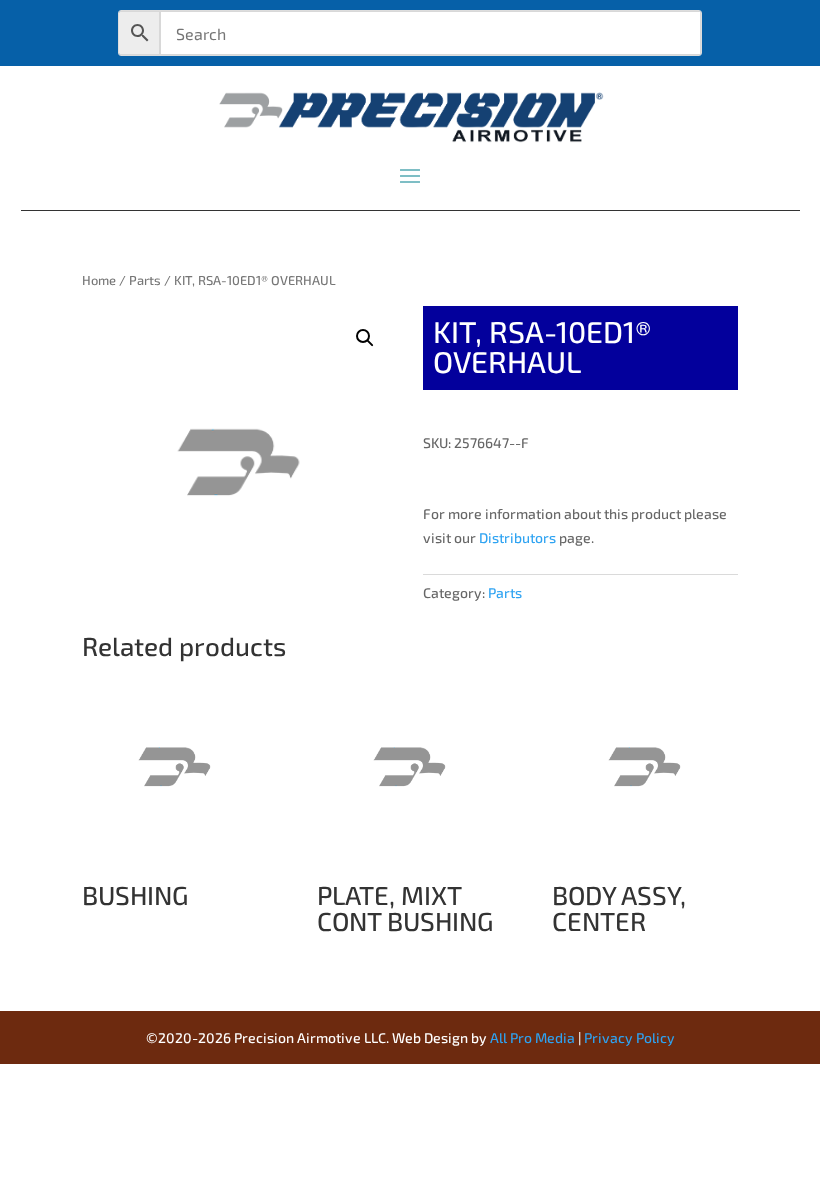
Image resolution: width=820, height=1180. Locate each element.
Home (99, 280)
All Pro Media (532, 1037)
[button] (365, 338)
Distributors (517, 537)
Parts (145, 280)
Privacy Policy (629, 1037)
